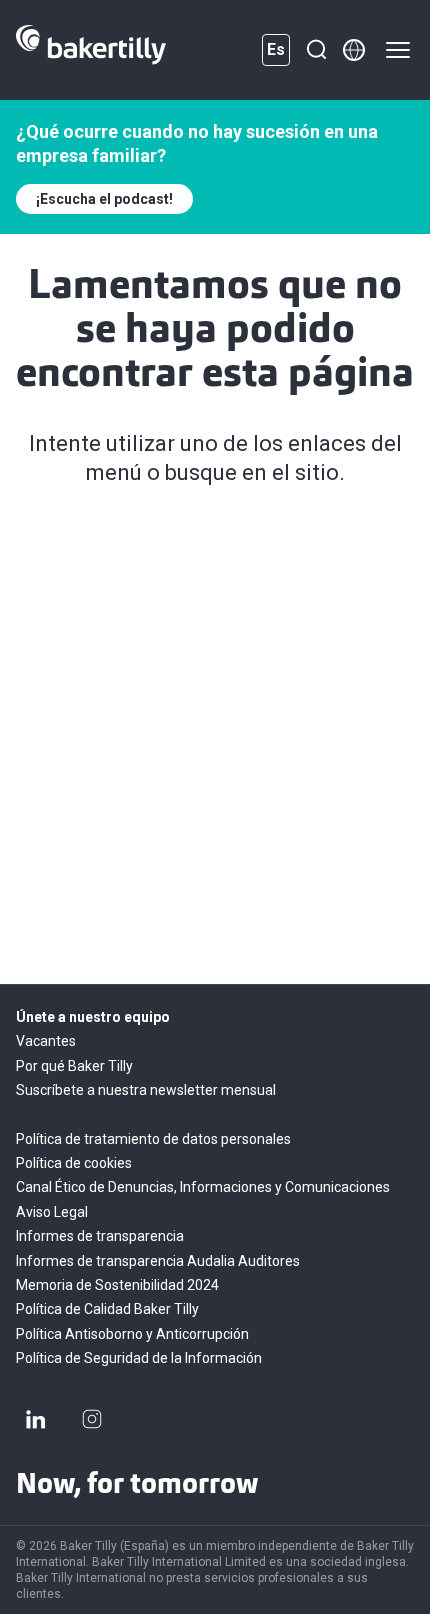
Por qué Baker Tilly (74, 1066)
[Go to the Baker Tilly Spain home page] (91, 50)
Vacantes (46, 1041)
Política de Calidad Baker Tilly (107, 1309)
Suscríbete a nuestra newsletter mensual (146, 1090)
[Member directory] (354, 50)
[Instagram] (92, 1419)
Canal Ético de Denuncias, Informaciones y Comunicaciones (203, 1187)
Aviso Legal (52, 1212)
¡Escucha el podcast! (104, 199)
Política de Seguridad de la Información (139, 1358)
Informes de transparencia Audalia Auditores (158, 1261)
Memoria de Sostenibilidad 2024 (117, 1285)
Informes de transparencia (100, 1236)
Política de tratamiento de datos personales (153, 1139)
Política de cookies (74, 1163)
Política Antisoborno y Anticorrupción (132, 1334)
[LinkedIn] (36, 1419)
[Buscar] (316, 50)
